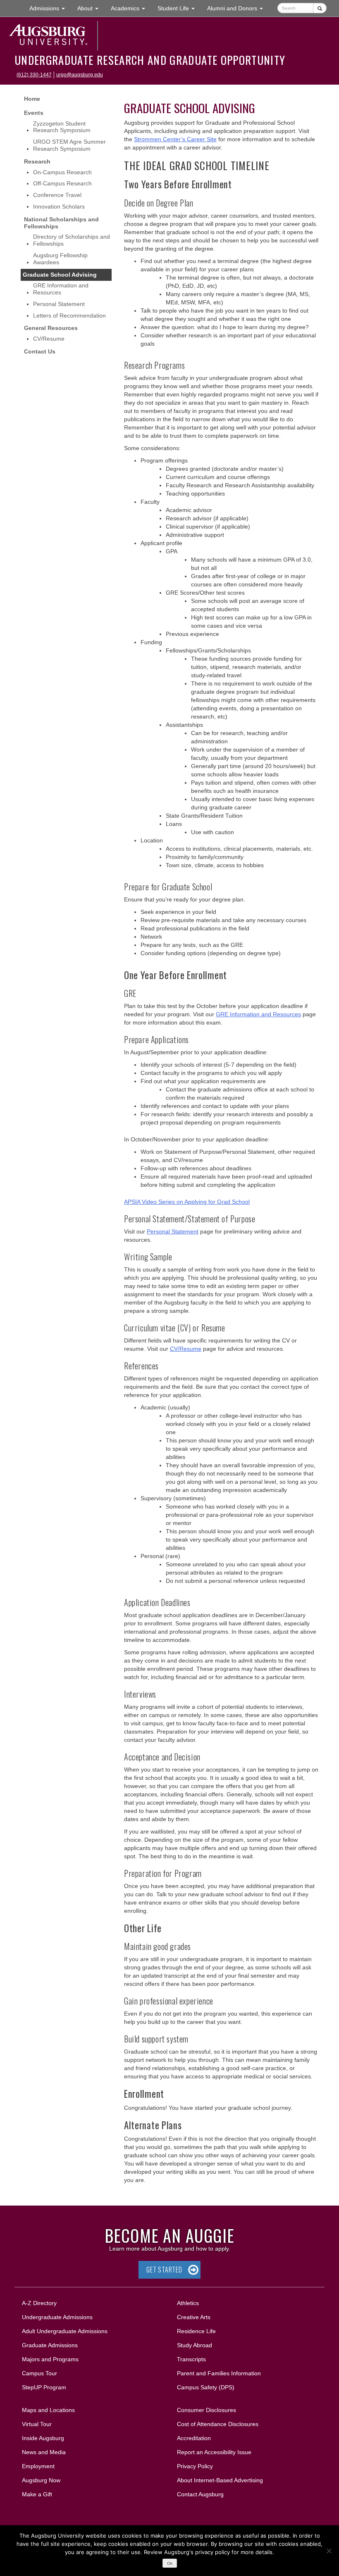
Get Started (164, 2270)
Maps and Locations (48, 2410)
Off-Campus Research (62, 183)
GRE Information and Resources (61, 289)
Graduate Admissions (50, 2345)
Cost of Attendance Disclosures (218, 2424)
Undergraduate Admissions (57, 2317)
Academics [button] (131, 8)
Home (32, 99)
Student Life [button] (179, 8)
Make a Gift (37, 2494)
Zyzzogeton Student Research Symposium (62, 127)
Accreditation (194, 2438)
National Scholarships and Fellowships (61, 223)
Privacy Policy (195, 2466)
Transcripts (191, 2359)
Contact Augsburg (200, 2494)
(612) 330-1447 (34, 75)
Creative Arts (194, 2317)
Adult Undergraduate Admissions (65, 2331)
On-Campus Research (62, 172)
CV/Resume (49, 339)
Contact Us (40, 351)
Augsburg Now (41, 2480)
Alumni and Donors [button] (238, 8)
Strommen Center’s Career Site (175, 139)
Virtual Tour (37, 2424)
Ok (170, 2563)
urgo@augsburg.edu (80, 75)
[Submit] (320, 8)
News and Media (44, 2452)
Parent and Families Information (219, 2373)
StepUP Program (44, 2387)
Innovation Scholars (59, 206)
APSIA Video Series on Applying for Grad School (187, 1202)
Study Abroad (195, 2345)
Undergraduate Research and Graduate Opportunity (150, 60)
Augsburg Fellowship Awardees (60, 259)
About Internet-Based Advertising (220, 2480)
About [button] (91, 11)
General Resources (51, 328)
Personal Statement (59, 304)
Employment (38, 2466)
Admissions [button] (50, 8)
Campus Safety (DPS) (206, 2387)
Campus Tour (39, 2373)
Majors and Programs (50, 2359)
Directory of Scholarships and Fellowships (72, 240)
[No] (329, 2551)
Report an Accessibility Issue (214, 2452)
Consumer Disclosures (207, 2410)
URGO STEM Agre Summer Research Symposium (69, 145)
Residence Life (196, 2331)
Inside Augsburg (43, 2438)
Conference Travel (57, 195)
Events (34, 113)
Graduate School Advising (60, 275)
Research (37, 161)
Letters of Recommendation (69, 315)
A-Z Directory (39, 2303)
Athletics (188, 2303)
